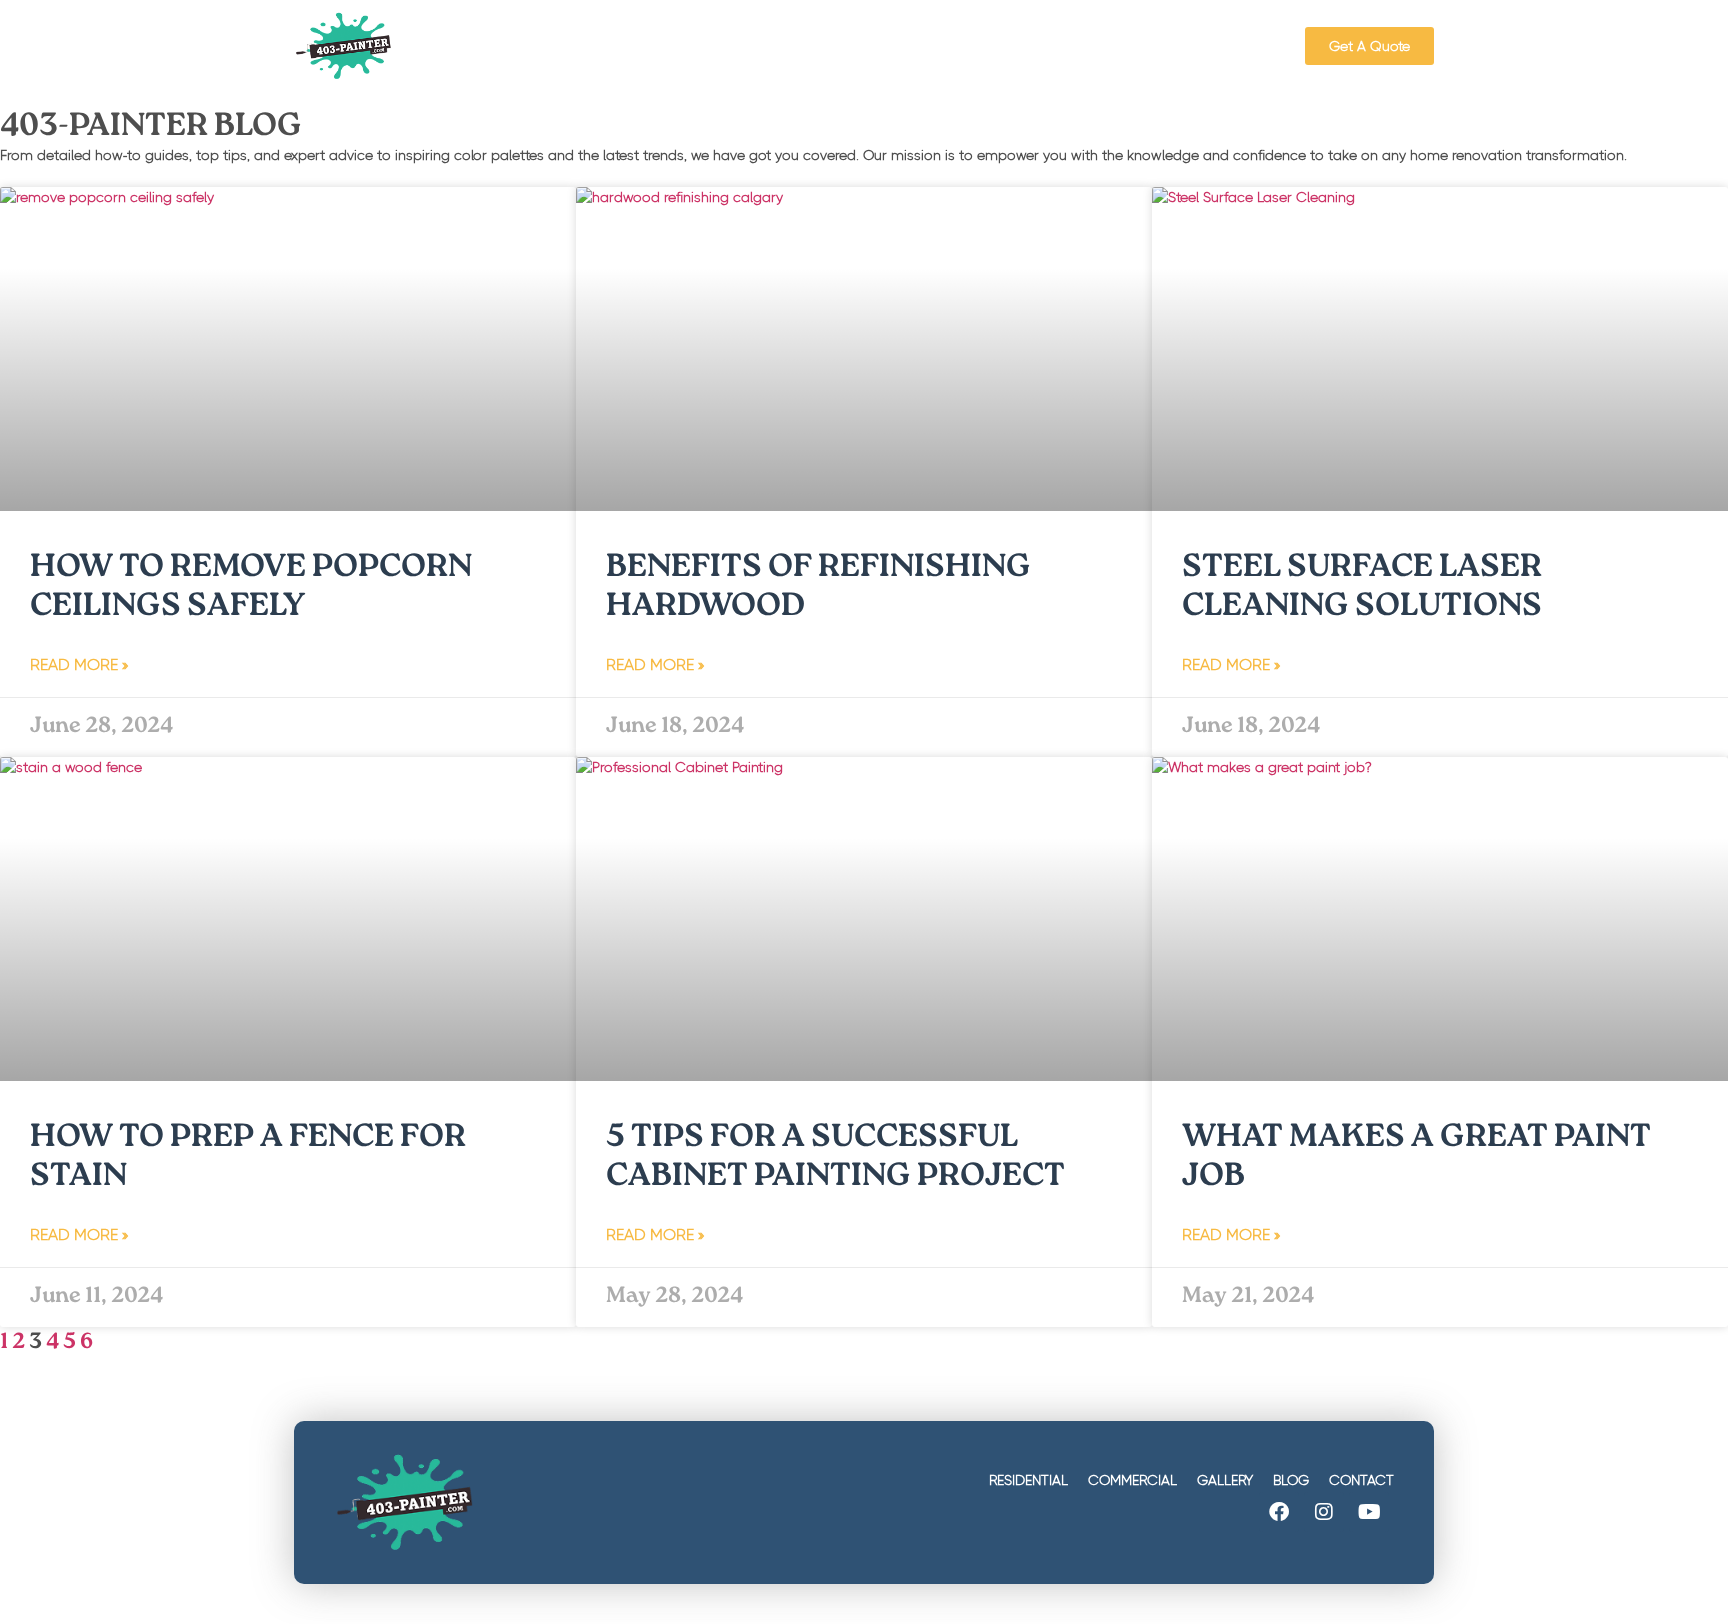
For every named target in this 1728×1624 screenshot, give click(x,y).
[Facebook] (1279, 1512)
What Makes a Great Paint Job (1416, 1158)
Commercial (1132, 1480)
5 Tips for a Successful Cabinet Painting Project (835, 1158)
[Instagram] (1324, 1512)
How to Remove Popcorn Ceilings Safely (251, 588)
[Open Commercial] (865, 45)
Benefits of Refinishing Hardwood (818, 588)
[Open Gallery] (972, 45)
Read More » (79, 664)
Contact (1361, 1480)
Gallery (1225, 1480)
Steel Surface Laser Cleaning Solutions (1362, 588)
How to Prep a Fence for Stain (248, 1158)
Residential (1028, 1480)
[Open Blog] (1059, 45)
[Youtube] (1369, 1512)
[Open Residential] (725, 45)
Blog (1291, 1480)
